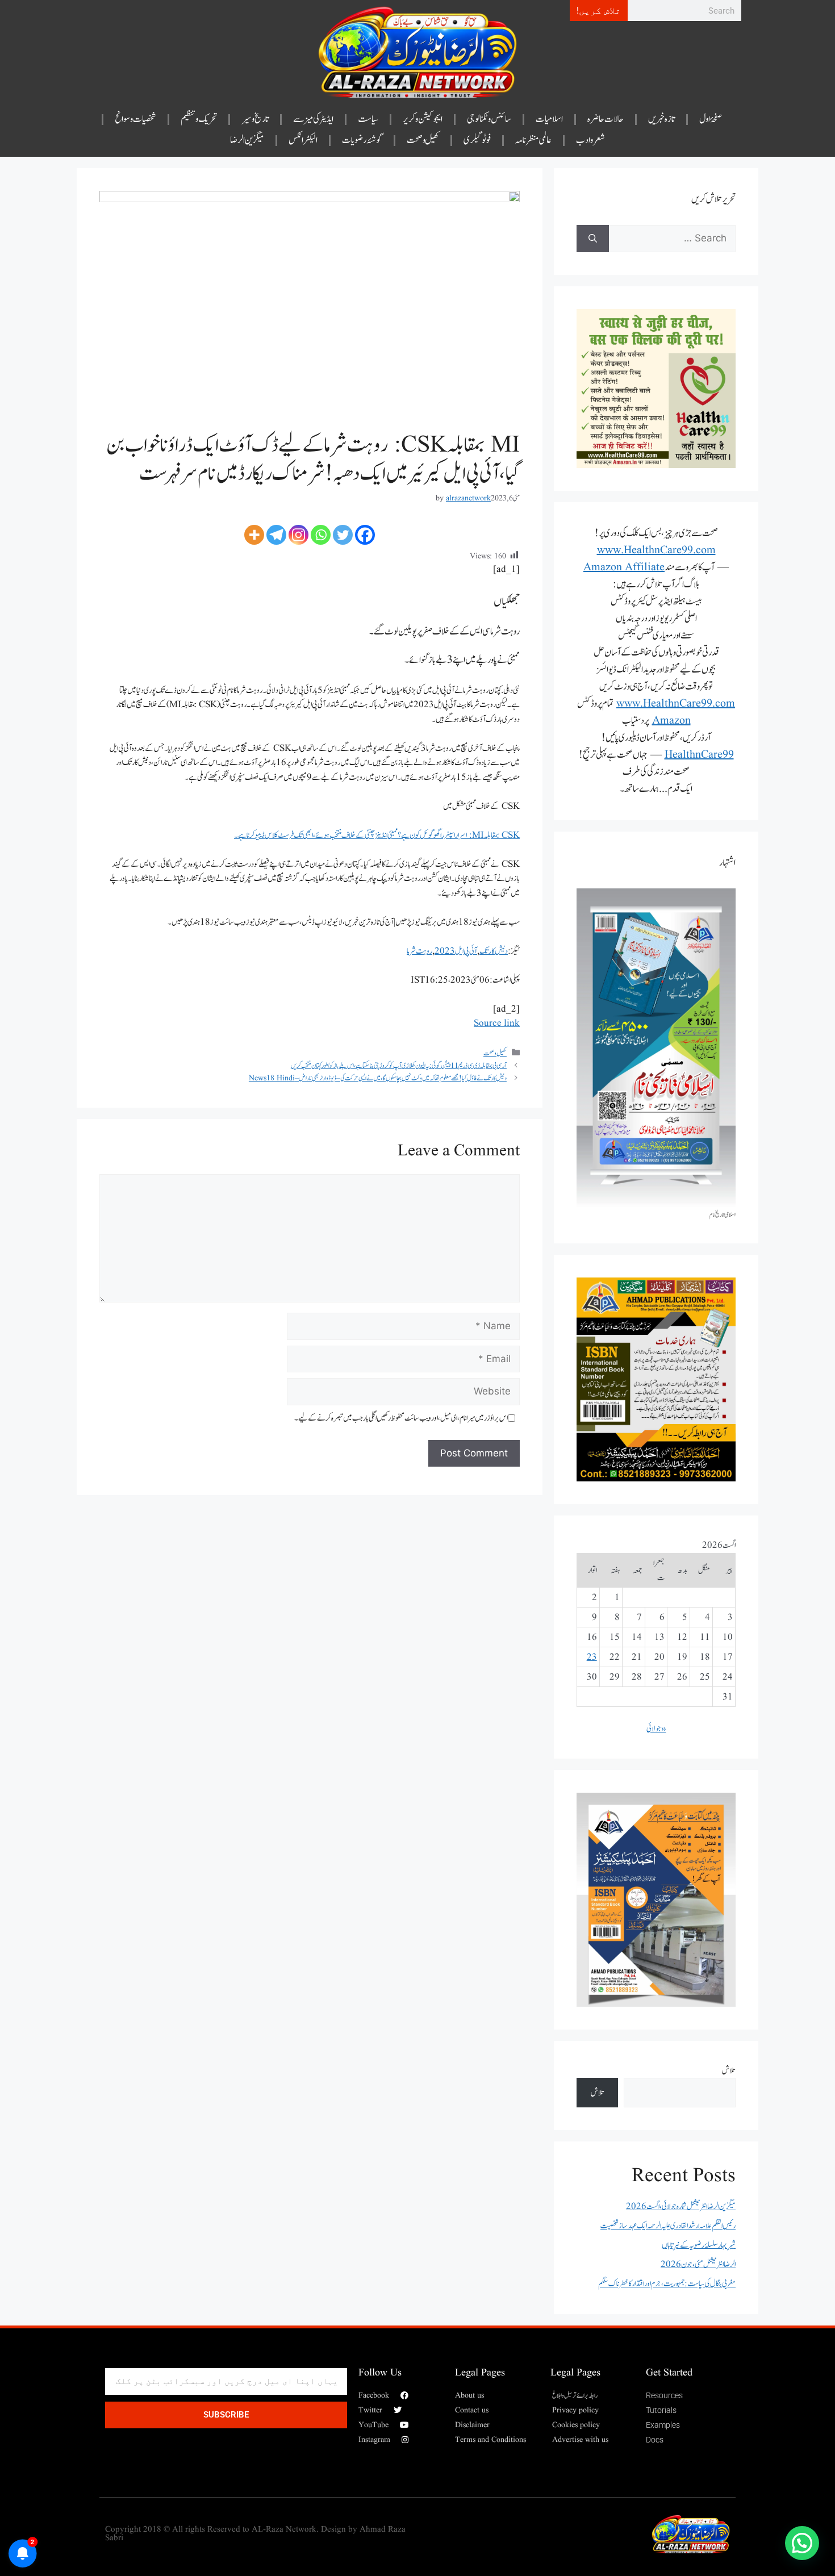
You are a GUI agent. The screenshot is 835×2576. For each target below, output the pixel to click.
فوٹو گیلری (477, 140)
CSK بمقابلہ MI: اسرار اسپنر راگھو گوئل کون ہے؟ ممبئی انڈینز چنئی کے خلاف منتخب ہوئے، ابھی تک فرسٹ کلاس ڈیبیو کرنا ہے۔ (377, 835)
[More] (254, 535)
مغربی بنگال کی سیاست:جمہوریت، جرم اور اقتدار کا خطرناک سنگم (667, 2284)
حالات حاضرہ (606, 119)
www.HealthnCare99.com (656, 550)
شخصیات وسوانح (135, 119)
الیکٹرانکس (303, 140)
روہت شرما (419, 951)
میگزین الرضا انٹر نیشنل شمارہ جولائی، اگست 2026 (681, 2206)
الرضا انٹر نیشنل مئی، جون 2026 (698, 2264)
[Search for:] (672, 239)
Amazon (671, 721)
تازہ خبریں (661, 119)
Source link (497, 1023)
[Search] (593, 239)
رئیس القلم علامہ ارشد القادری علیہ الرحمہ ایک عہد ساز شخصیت (668, 2226)
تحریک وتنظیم (199, 119)
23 (592, 1657)
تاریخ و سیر (255, 119)
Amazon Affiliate (624, 567)
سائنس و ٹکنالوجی (489, 119)
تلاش (729, 2071)
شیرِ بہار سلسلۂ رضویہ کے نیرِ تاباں (699, 2245)
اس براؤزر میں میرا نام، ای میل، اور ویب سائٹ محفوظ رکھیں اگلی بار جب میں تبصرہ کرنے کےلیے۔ (401, 1418)
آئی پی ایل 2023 (456, 951)
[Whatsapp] (321, 535)
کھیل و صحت (423, 140)
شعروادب (590, 140)
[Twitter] (343, 535)
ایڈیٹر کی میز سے (314, 119)
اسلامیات (549, 119)
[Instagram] (298, 535)
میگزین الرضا (247, 140)
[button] (802, 2543)
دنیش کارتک (494, 951)
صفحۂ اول (711, 119)
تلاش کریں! (599, 11)
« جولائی (656, 1729)
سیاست (368, 119)
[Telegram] (276, 535)
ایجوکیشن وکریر (423, 119)
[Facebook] (365, 535)
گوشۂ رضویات (362, 140)
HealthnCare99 (699, 755)
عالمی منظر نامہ (533, 140)
